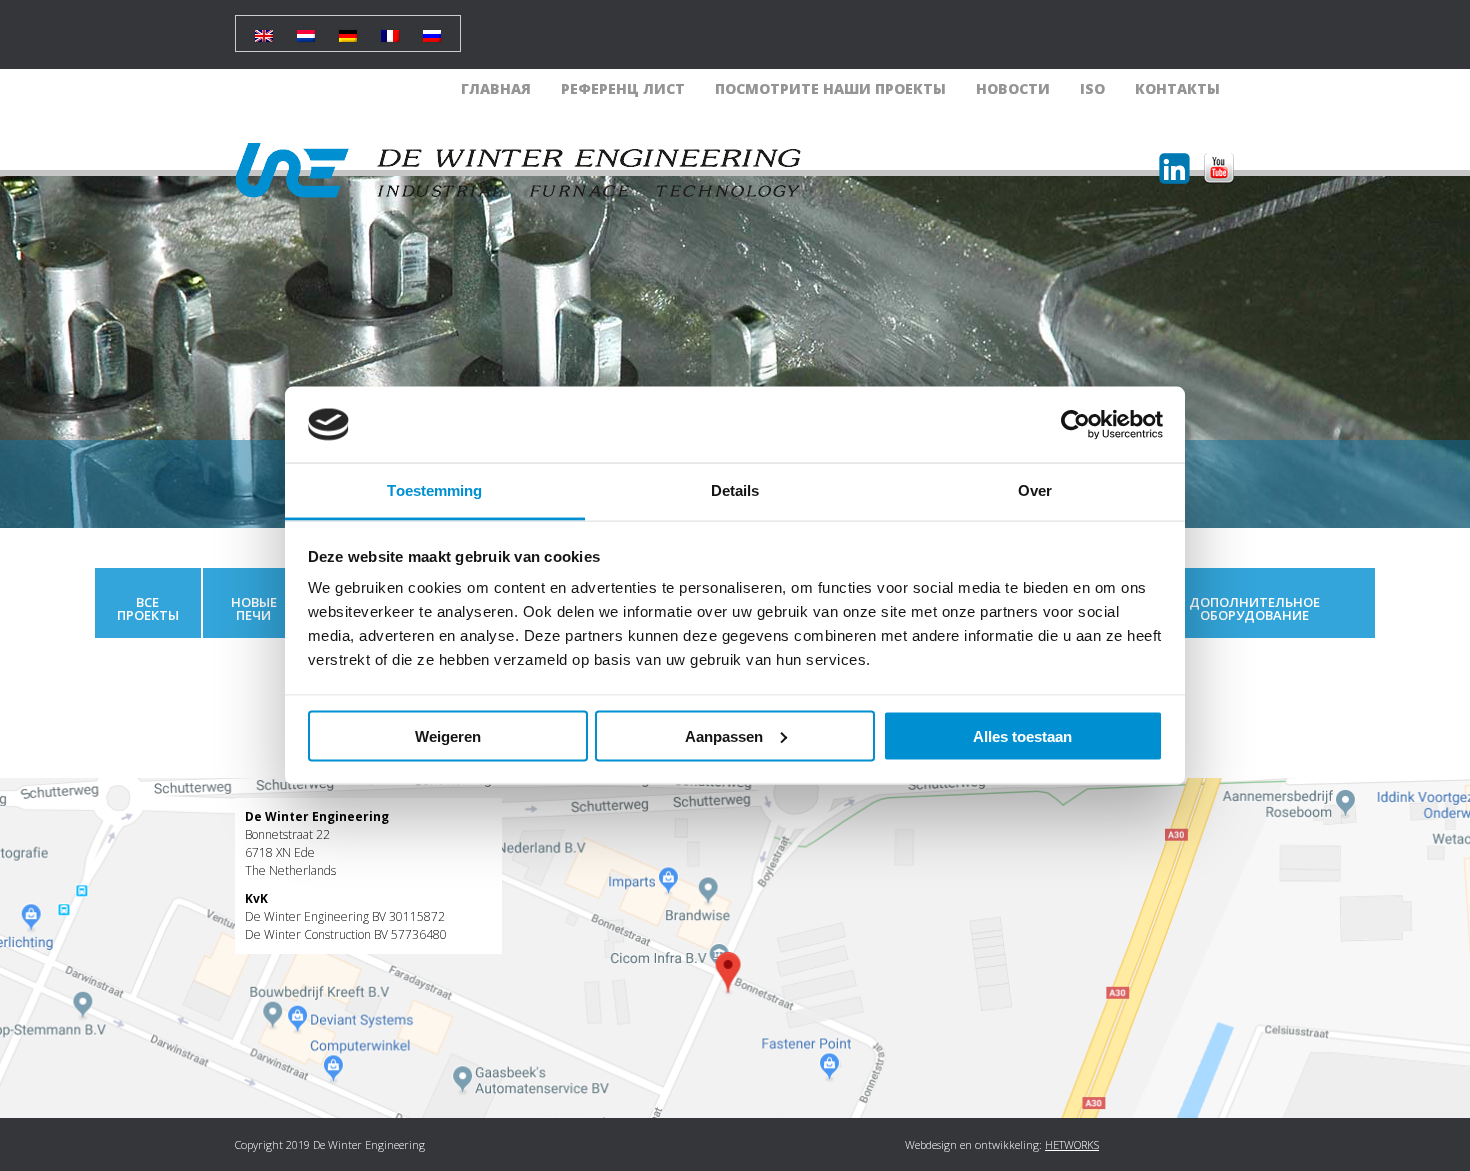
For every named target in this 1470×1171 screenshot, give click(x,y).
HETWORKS (1072, 1144)
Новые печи (254, 608)
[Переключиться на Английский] (264, 28)
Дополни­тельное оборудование (1254, 608)
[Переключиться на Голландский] (306, 28)
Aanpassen (724, 735)
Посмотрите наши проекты (830, 88)
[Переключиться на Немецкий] (348, 28)
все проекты (148, 608)
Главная (496, 88)
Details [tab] (735, 490)
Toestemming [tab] (434, 490)
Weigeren (448, 735)
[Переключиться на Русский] (432, 28)
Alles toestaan (1022, 735)
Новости (1013, 88)
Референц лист (623, 88)
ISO (1092, 88)
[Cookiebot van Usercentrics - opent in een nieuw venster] (1075, 425)
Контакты (1177, 88)
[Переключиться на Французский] (390, 28)
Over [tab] (1035, 490)
